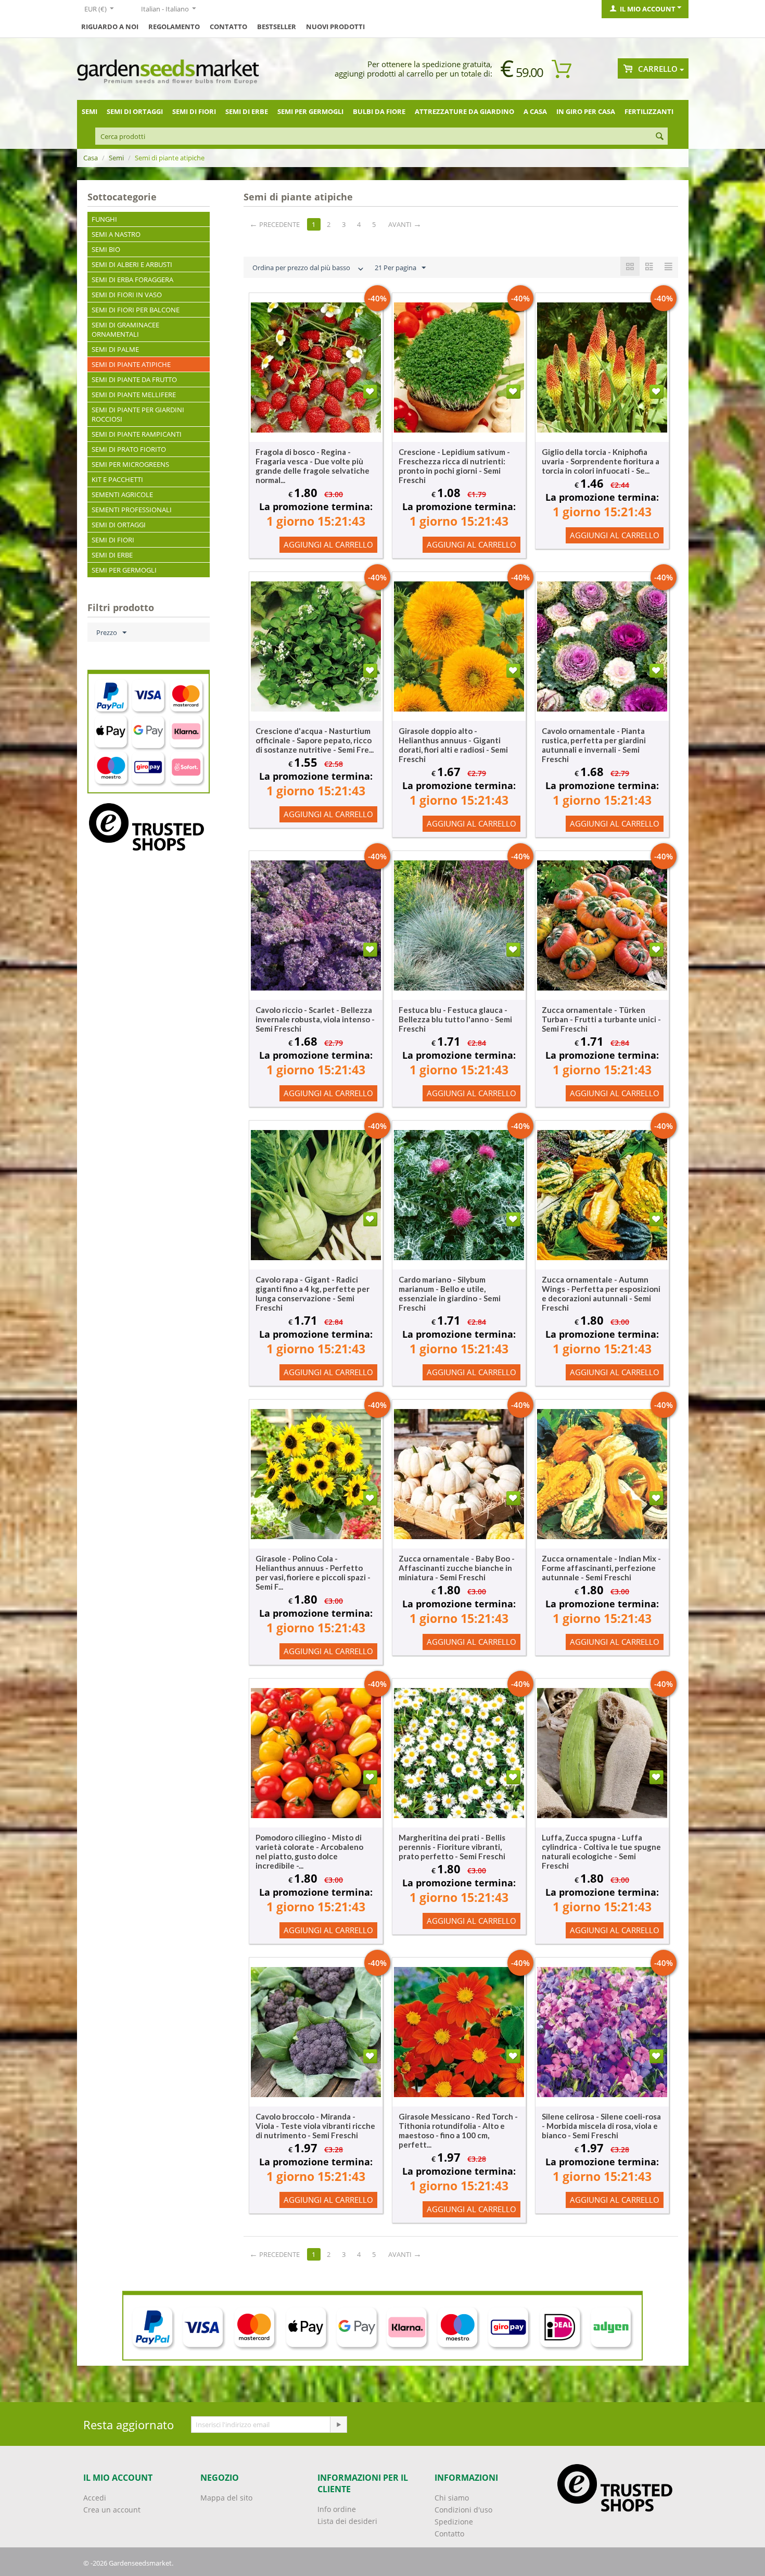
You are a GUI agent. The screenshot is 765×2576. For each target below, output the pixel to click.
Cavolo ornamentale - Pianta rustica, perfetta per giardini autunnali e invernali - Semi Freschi (594, 745)
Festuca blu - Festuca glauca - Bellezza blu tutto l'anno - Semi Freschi (455, 1019)
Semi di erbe (247, 111)
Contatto (228, 27)
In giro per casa (586, 111)
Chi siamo (452, 2498)
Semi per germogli (310, 111)
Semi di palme (115, 349)
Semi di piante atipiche (131, 364)
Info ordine (337, 2509)
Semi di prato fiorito (129, 449)
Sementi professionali (132, 510)
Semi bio (106, 249)
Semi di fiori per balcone (136, 310)
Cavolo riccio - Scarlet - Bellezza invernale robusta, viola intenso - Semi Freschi (315, 1019)
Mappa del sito (226, 2498)
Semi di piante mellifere (134, 395)
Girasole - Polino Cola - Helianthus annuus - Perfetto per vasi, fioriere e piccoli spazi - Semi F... (313, 1572)
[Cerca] (660, 137)
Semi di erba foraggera (132, 280)
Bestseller (277, 27)
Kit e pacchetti (117, 479)
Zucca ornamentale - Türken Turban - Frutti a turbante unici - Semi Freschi (601, 1019)
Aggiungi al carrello (328, 544)
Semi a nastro (116, 234)
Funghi (104, 219)
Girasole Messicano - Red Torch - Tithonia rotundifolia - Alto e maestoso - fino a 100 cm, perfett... (458, 2130)
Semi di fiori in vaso (127, 295)
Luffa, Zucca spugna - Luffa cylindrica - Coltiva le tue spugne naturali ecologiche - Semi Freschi (601, 1851)
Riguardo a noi (110, 27)
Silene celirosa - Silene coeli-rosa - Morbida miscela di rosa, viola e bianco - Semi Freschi (601, 2126)
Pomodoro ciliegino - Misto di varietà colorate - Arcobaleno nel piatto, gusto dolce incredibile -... (309, 1851)
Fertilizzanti (649, 111)
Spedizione (454, 2522)
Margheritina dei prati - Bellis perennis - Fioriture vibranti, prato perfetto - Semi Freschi (452, 1847)
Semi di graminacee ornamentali (125, 329)
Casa (91, 158)
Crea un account (112, 2510)
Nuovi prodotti (335, 27)
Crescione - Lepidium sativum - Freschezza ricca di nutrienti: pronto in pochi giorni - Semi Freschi (454, 466)
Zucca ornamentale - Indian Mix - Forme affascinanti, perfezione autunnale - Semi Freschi (601, 1568)
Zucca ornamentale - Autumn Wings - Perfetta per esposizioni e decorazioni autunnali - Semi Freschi (601, 1293)
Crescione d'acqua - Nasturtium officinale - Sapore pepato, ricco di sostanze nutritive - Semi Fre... (315, 740)
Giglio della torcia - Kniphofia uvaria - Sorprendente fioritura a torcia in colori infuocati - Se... (601, 461)
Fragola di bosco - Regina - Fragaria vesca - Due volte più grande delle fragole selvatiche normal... (313, 466)
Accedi (95, 2498)
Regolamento (174, 27)
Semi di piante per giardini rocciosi (138, 414)
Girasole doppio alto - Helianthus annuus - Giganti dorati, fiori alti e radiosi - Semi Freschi (453, 745)
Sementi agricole (122, 494)
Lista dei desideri (347, 2521)
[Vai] (338, 2425)
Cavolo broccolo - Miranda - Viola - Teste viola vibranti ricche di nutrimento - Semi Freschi (315, 2126)
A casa (535, 111)
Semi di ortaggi (135, 111)
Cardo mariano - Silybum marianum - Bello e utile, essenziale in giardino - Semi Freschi (450, 1293)
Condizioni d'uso (463, 2510)
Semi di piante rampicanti (137, 434)
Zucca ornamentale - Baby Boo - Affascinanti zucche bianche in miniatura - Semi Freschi (457, 1568)
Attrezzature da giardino (464, 111)
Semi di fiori (194, 111)
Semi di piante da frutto (134, 379)
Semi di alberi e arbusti (132, 264)
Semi (90, 111)
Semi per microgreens (130, 464)
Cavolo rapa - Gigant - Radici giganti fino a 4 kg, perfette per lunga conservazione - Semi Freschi (313, 1293)
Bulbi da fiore (379, 111)
